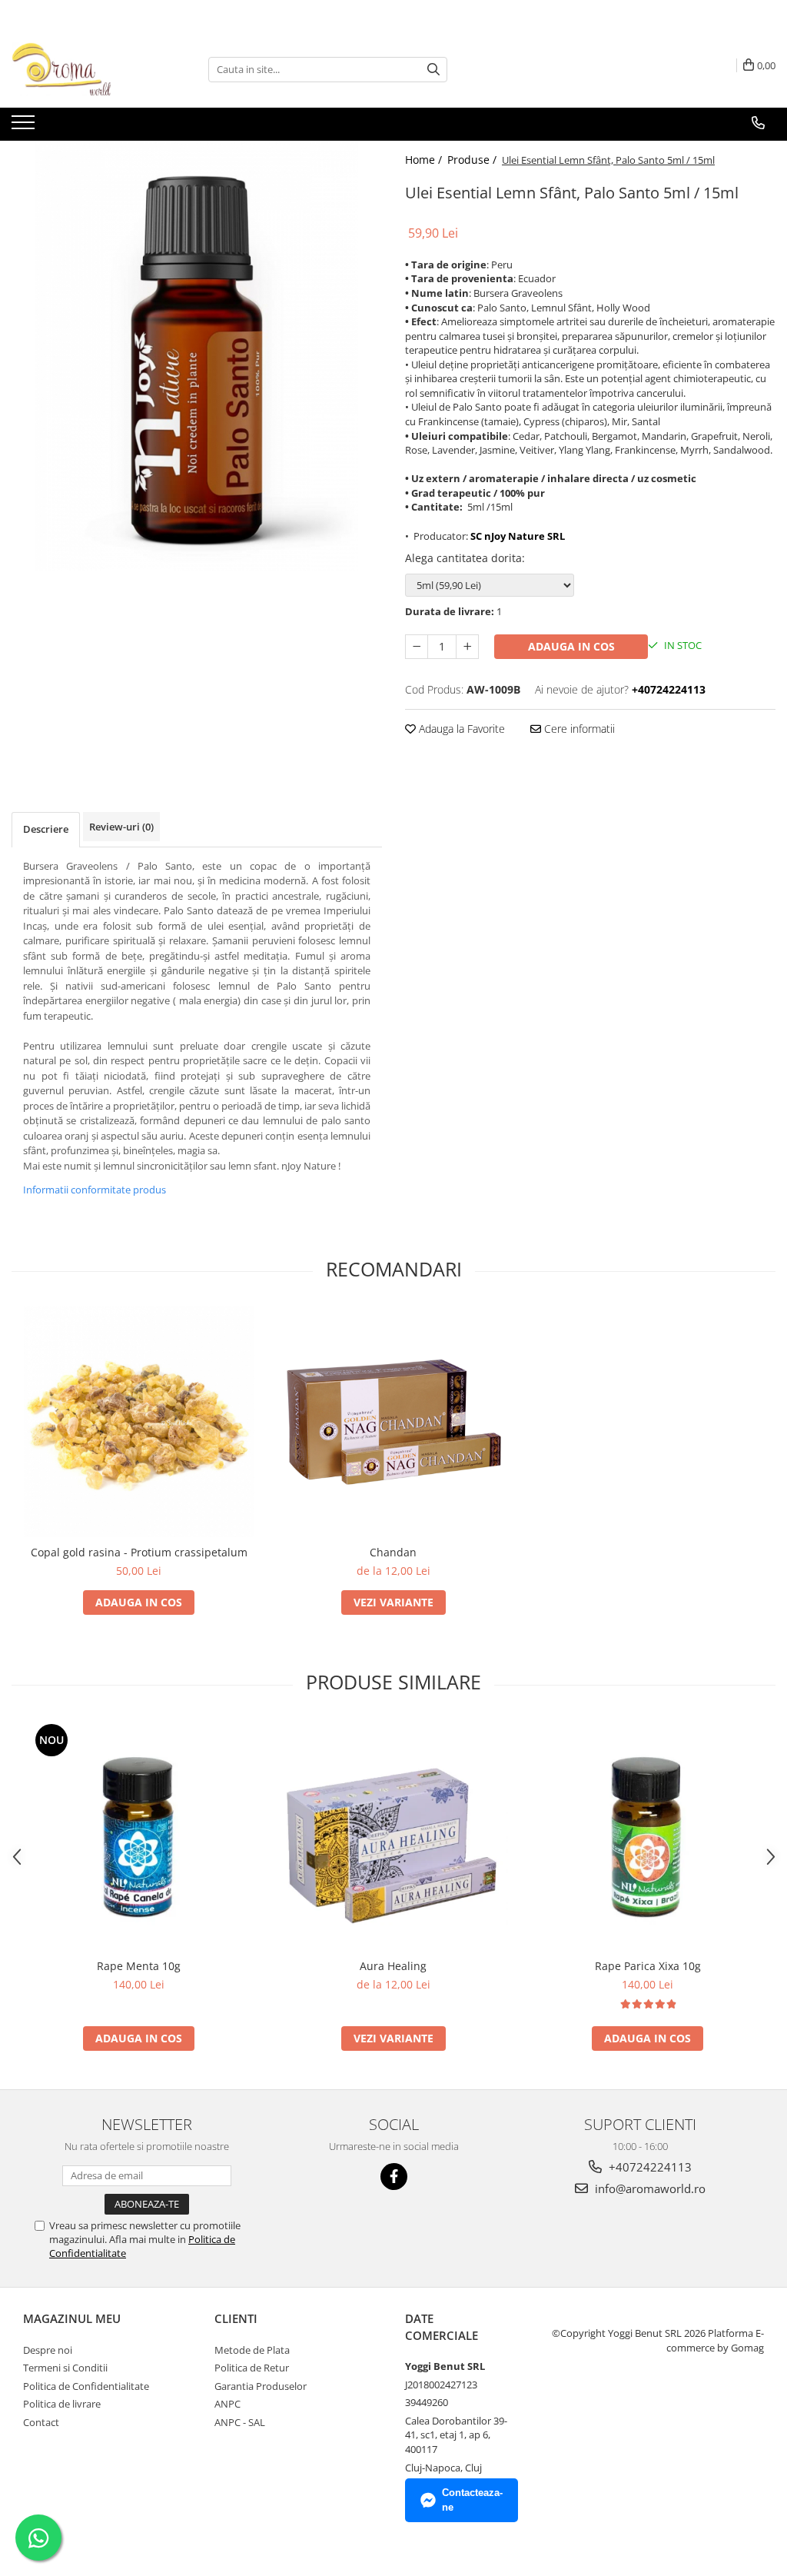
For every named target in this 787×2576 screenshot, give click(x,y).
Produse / (473, 160)
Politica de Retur (252, 2368)
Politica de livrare (62, 2404)
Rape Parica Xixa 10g (648, 1966)
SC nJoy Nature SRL (518, 536)
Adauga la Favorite (460, 729)
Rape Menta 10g (139, 1966)
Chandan (393, 1552)
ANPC (227, 2404)
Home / (425, 160)
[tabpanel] (197, 356)
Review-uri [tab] (121, 827)
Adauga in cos (571, 646)
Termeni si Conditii (65, 2368)
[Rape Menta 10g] (139, 1835)
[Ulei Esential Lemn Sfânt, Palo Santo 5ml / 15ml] (197, 356)
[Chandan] (393, 1422)
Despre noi (48, 2350)
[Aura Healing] (393, 1836)
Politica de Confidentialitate (86, 2386)
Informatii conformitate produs (95, 1190)
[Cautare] (433, 70)
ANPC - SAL (240, 2422)
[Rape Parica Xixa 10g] (648, 1835)
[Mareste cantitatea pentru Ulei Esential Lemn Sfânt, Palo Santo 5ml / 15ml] (467, 647)
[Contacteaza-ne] (758, 123)
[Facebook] (394, 2177)
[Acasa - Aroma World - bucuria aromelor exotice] (88, 69)
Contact (41, 2422)
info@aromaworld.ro (649, 2188)
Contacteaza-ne (472, 2500)
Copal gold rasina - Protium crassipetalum (139, 1552)
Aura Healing (393, 1966)
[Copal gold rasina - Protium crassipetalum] (139, 1422)
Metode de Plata (252, 2350)
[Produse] (25, 127)
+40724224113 (649, 2167)
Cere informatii (578, 729)
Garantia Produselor (261, 2386)
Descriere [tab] (46, 829)
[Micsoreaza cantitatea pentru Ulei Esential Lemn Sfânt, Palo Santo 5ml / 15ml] (417, 647)
